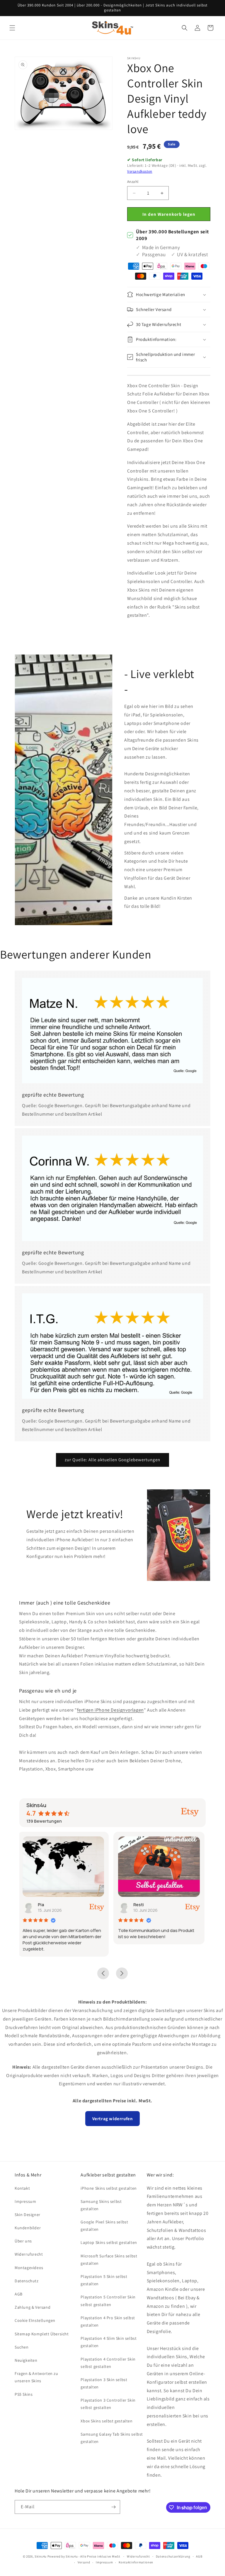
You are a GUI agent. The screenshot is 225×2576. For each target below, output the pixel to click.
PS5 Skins (24, 2394)
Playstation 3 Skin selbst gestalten (104, 2383)
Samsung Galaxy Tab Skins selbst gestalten (112, 2438)
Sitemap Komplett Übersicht (42, 2334)
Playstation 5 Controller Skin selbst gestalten (108, 2301)
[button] (12, 28)
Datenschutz (27, 2281)
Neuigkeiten (26, 2360)
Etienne (143, 1905)
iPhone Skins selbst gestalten (109, 2188)
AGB (19, 2294)
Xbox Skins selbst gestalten (106, 2421)
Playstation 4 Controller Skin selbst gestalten (108, 2363)
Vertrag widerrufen (113, 2119)
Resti (45, 1905)
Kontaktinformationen (136, 2562)
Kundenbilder (28, 2228)
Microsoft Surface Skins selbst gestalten (109, 2260)
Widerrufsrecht (29, 2254)
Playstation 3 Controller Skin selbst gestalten (108, 2404)
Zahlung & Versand (33, 2307)
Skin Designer (28, 2215)
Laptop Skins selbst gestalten (109, 2242)
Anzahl (133, 182)
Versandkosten (140, 171)
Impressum (25, 2201)
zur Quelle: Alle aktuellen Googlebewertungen (112, 1460)
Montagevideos (29, 2268)
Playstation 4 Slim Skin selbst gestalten (109, 2342)
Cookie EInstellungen (35, 2320)
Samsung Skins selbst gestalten (101, 2205)
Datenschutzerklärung (173, 2556)
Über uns (23, 2241)
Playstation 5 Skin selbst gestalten (104, 2280)
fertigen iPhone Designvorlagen (110, 1710)
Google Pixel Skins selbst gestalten (104, 2226)
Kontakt (22, 2188)
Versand (84, 2562)
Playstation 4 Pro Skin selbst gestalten (108, 2321)
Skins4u (41, 2556)
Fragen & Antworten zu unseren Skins (36, 2377)
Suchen (22, 2347)
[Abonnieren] (113, 2507)
